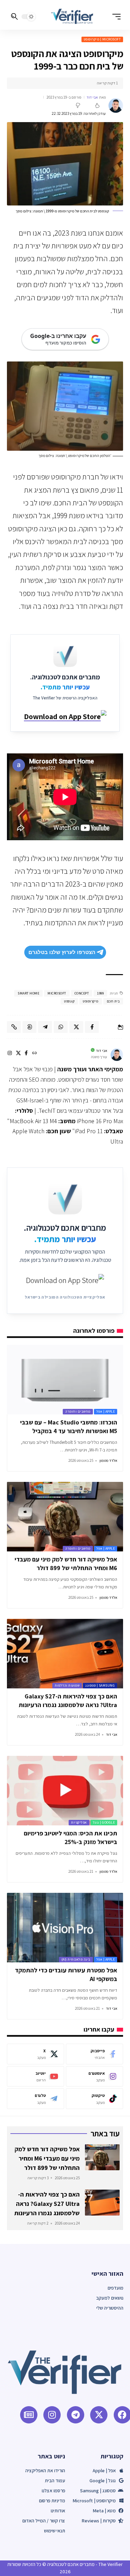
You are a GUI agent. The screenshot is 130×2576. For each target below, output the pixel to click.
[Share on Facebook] (92, 1027)
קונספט (69, 1001)
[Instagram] (94, 2077)
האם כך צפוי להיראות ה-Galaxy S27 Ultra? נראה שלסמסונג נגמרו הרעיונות (47, 2204)
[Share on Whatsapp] (61, 1027)
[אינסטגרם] (10, 1054)
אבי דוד (92, 97)
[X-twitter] (99, 2415)
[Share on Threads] (29, 1027)
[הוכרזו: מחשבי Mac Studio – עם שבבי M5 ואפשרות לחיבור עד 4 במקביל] (65, 1380)
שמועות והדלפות (67, 1685)
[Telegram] (36, 2099)
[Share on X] (76, 1027)
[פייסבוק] (26, 1054)
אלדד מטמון (108, 1460)
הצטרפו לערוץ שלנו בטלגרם (62, 952)
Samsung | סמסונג (100, 1685)
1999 (100, 993)
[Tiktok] (94, 2099)
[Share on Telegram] (45, 1027)
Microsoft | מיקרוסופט (102, 39)
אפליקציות (79, 1822)
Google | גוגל (104, 1822)
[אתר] (34, 1054)
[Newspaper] (29, 2415)
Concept (82, 993)
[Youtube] (36, 2077)
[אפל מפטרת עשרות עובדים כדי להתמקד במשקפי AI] (65, 1928)
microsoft (57, 993)
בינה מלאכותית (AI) (76, 1959)
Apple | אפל (106, 1411)
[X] (18, 1054)
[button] (115, 17)
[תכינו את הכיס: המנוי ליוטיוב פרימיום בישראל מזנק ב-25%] (65, 1791)
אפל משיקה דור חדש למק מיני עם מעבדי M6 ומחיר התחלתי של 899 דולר (47, 2158)
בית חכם (113, 1001)
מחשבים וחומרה (78, 1411)
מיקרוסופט (91, 1001)
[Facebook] (94, 2054)
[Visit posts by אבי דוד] (116, 106)
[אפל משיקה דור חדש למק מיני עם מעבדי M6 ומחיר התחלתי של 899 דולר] (65, 1517)
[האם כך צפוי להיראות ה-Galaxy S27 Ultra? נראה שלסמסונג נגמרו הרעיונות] (65, 1654)
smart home (28, 993)
